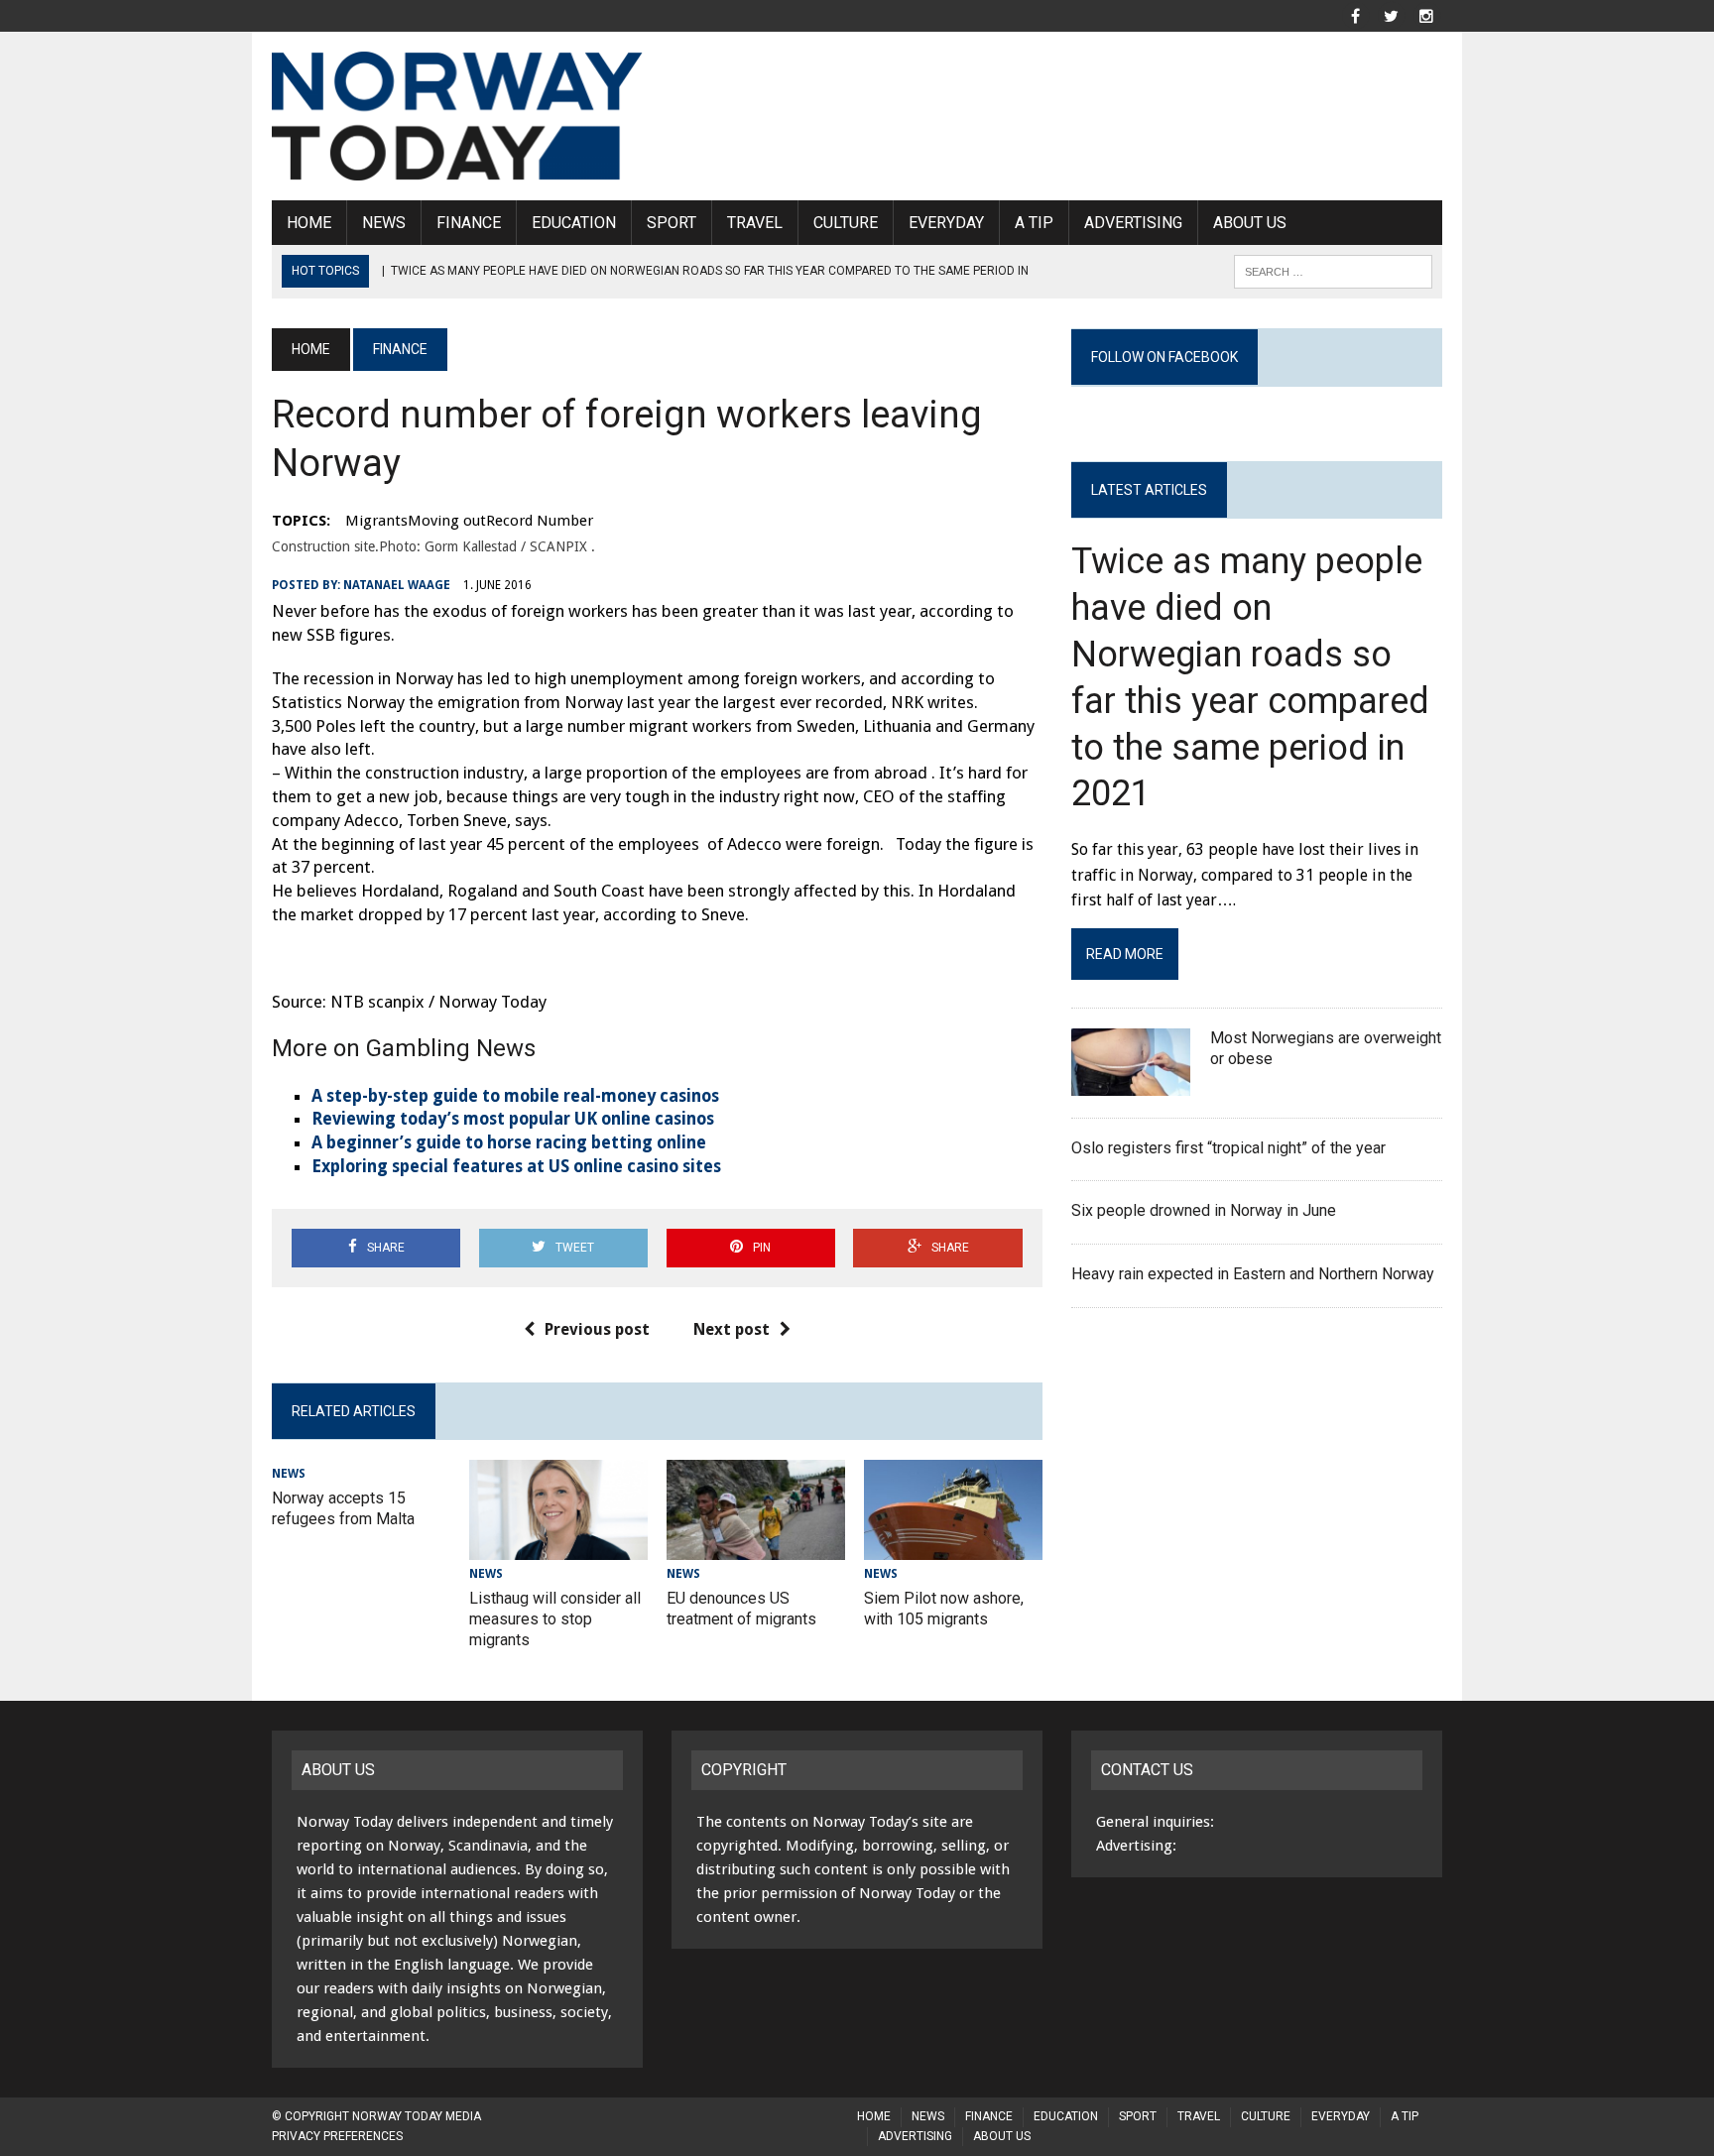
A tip (1034, 223)
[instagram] (1426, 14)
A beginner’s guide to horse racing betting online (509, 1142)
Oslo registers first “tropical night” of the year (1230, 1148)
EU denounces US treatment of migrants (741, 1609)
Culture (846, 223)
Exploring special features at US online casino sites (516, 1166)
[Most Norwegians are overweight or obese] (1131, 1082)
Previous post (597, 1329)
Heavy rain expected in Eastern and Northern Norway (1253, 1274)
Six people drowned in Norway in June (1204, 1210)
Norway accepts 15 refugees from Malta (343, 1508)
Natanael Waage (397, 585)
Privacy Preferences (337, 2136)
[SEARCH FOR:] (1333, 270)
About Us (1250, 223)
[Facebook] (1355, 14)
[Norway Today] (457, 116)
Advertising (1133, 223)
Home (309, 223)
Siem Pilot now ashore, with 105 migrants (944, 1609)
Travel (755, 223)
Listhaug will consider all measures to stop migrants (555, 1619)
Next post (732, 1329)
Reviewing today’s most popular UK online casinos (513, 1119)
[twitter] (1391, 14)
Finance (469, 223)
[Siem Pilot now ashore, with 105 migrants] (953, 1547)
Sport (672, 223)
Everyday (946, 223)
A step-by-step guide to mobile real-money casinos (515, 1096)
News (384, 223)
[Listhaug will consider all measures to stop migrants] (558, 1547)
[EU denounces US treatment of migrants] (756, 1547)
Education (574, 223)
